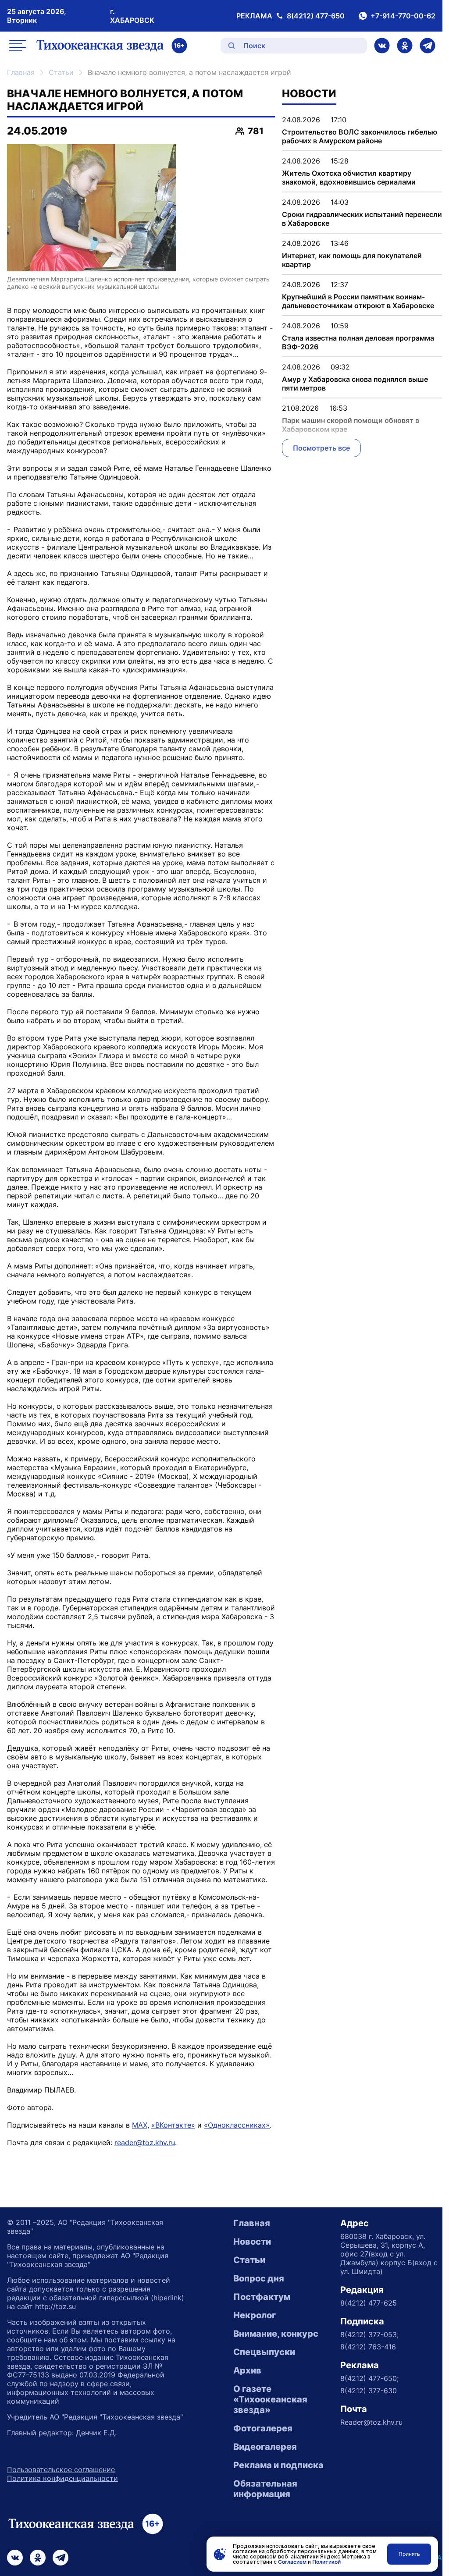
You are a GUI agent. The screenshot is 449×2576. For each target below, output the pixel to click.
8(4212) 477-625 (369, 2303)
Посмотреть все (321, 448)
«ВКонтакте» (173, 2125)
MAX (140, 2125)
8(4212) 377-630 (369, 2391)
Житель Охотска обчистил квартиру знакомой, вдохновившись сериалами (349, 178)
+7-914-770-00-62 (403, 16)
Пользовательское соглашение (61, 2469)
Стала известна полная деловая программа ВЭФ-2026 (358, 342)
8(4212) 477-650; (369, 2378)
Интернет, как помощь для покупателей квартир (352, 260)
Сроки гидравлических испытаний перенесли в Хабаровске (362, 219)
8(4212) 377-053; (369, 2334)
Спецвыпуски (264, 2352)
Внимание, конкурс (276, 2334)
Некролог (255, 2315)
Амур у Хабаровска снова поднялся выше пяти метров (355, 384)
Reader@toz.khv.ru (371, 2422)
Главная (21, 72)
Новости (252, 2242)
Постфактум (262, 2297)
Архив (247, 2370)
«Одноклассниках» (237, 2125)
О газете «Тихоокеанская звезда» (270, 2399)
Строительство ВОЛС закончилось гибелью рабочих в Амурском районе (360, 136)
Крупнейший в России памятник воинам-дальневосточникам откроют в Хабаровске (358, 301)
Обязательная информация (265, 2489)
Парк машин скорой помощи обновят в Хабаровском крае (351, 425)
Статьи (61, 72)
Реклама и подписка (278, 2465)
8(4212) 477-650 (316, 16)
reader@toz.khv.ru (145, 2143)
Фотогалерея (263, 2428)
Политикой (326, 2562)
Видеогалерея (265, 2447)
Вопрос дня (259, 2278)
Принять (409, 2554)
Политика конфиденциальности (62, 2478)
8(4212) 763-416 (368, 2347)
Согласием (292, 2562)
